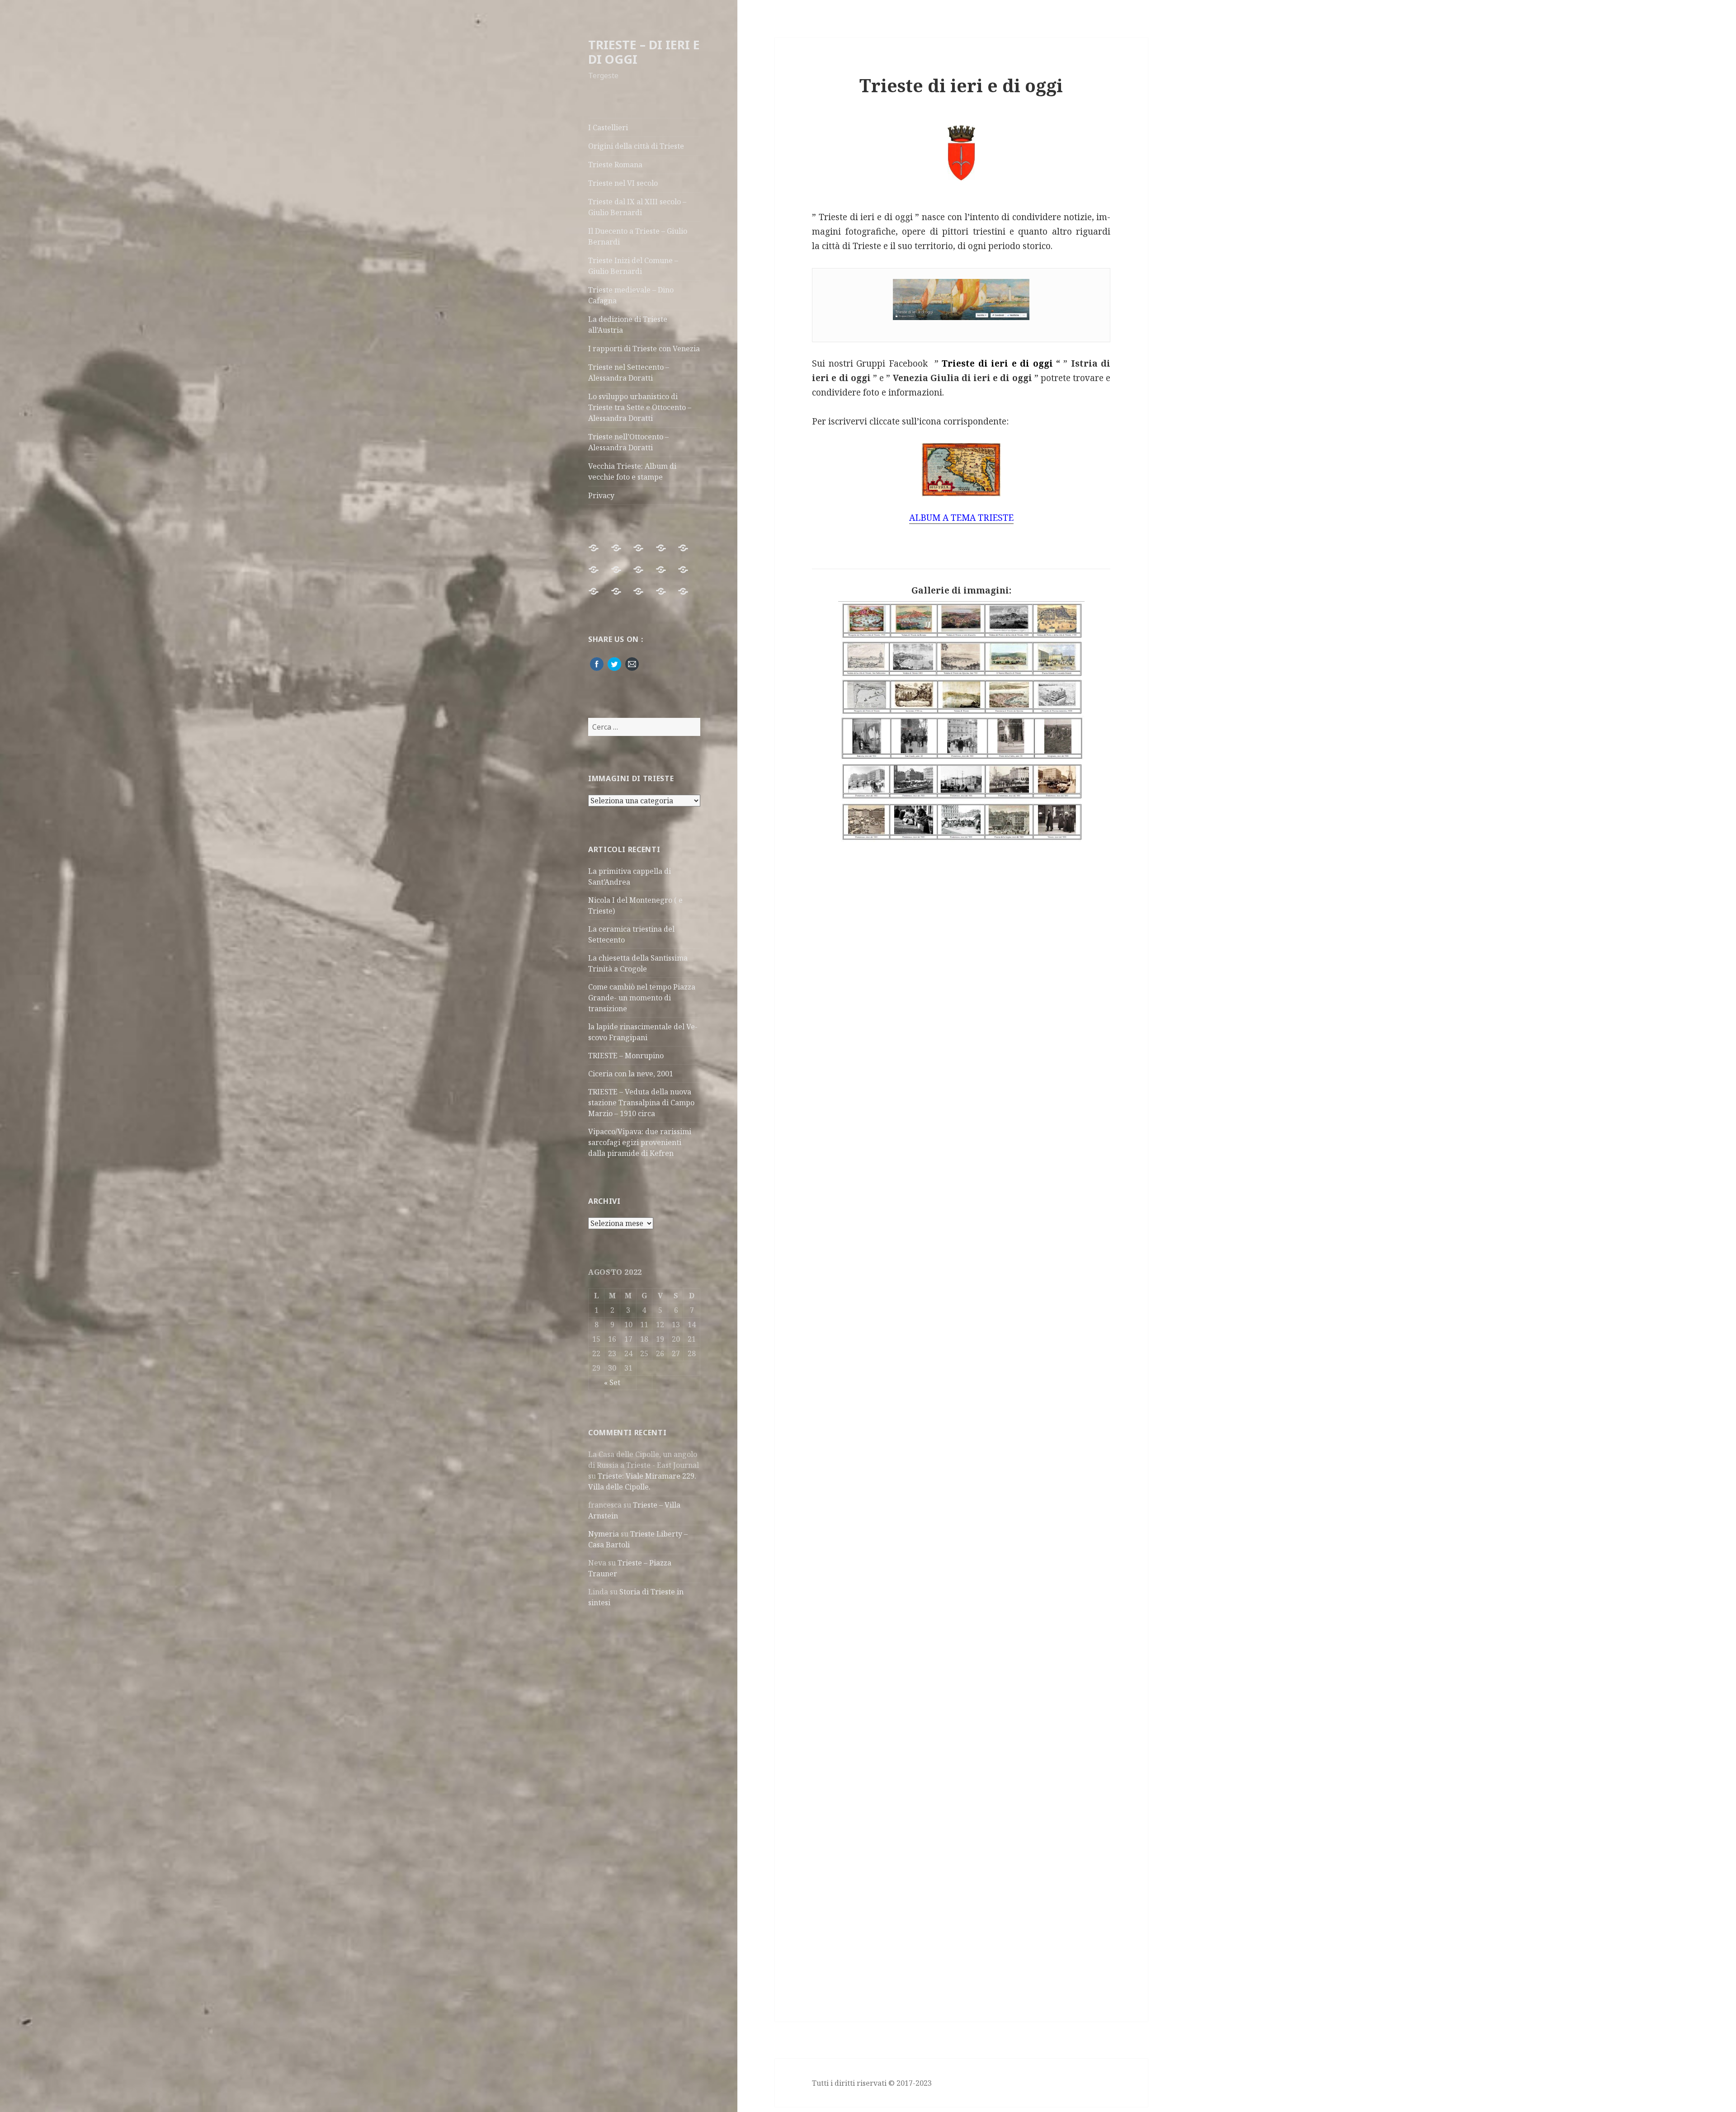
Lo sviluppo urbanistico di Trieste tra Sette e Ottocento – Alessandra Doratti (640, 407)
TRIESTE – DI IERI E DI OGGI (644, 52)
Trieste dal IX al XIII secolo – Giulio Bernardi (637, 207)
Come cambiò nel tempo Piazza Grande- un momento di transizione (642, 998)
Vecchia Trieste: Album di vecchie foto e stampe (632, 471)
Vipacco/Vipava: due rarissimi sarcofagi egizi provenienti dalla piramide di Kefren (640, 1142)
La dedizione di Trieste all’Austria (628, 325)
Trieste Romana (615, 165)
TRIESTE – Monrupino (626, 1056)
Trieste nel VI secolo (623, 183)
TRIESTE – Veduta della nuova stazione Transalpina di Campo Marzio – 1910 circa (641, 1103)
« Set (612, 1382)
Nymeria (604, 1534)
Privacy (601, 495)
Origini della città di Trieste (636, 146)
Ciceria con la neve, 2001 (631, 1074)
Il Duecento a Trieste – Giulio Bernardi (638, 236)
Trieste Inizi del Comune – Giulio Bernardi (633, 266)
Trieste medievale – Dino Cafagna (631, 295)
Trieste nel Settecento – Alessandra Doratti (629, 372)
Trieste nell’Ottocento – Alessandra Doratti (628, 442)
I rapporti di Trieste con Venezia (644, 349)
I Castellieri (608, 127)
